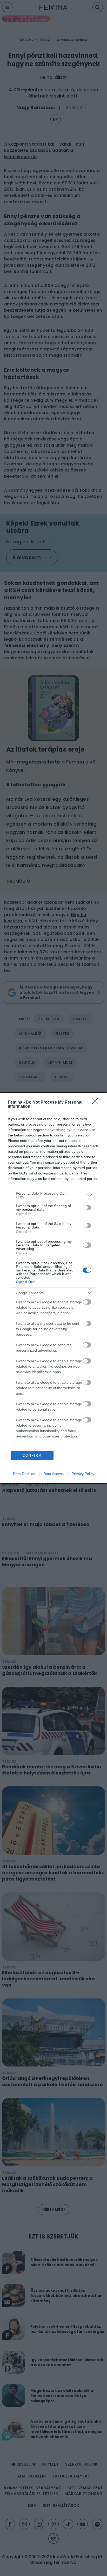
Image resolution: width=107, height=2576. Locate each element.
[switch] (87, 1208)
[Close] (97, 1103)
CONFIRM (32, 1455)
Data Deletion (24, 1474)
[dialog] (53, 1288)
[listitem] (53, 1195)
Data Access (53, 1474)
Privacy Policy (83, 1474)
